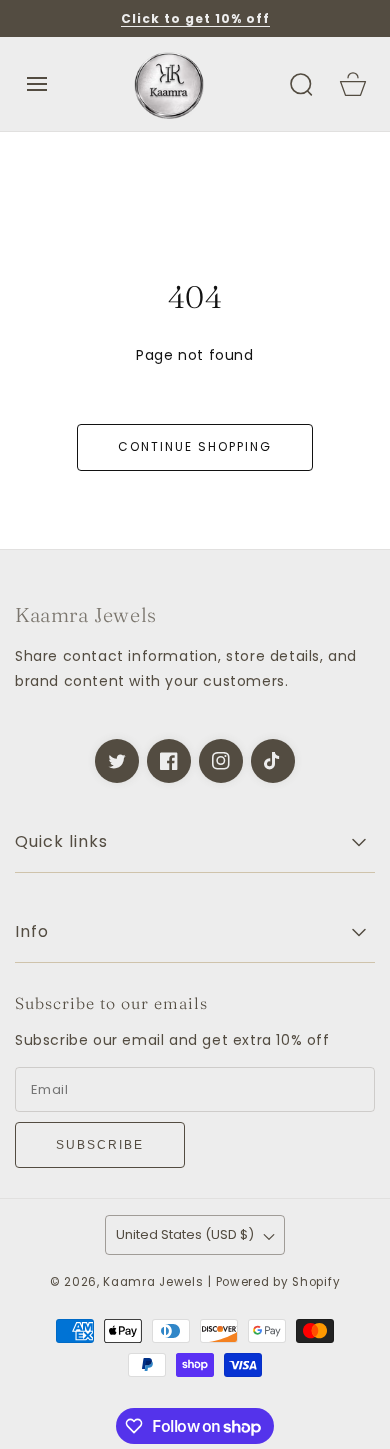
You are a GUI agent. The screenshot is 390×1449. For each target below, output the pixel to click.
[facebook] (169, 761)
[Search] (301, 84)
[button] (37, 84)
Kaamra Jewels (153, 1282)
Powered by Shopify (278, 1282)
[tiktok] (273, 761)
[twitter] (117, 761)
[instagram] (221, 761)
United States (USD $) (185, 1234)
